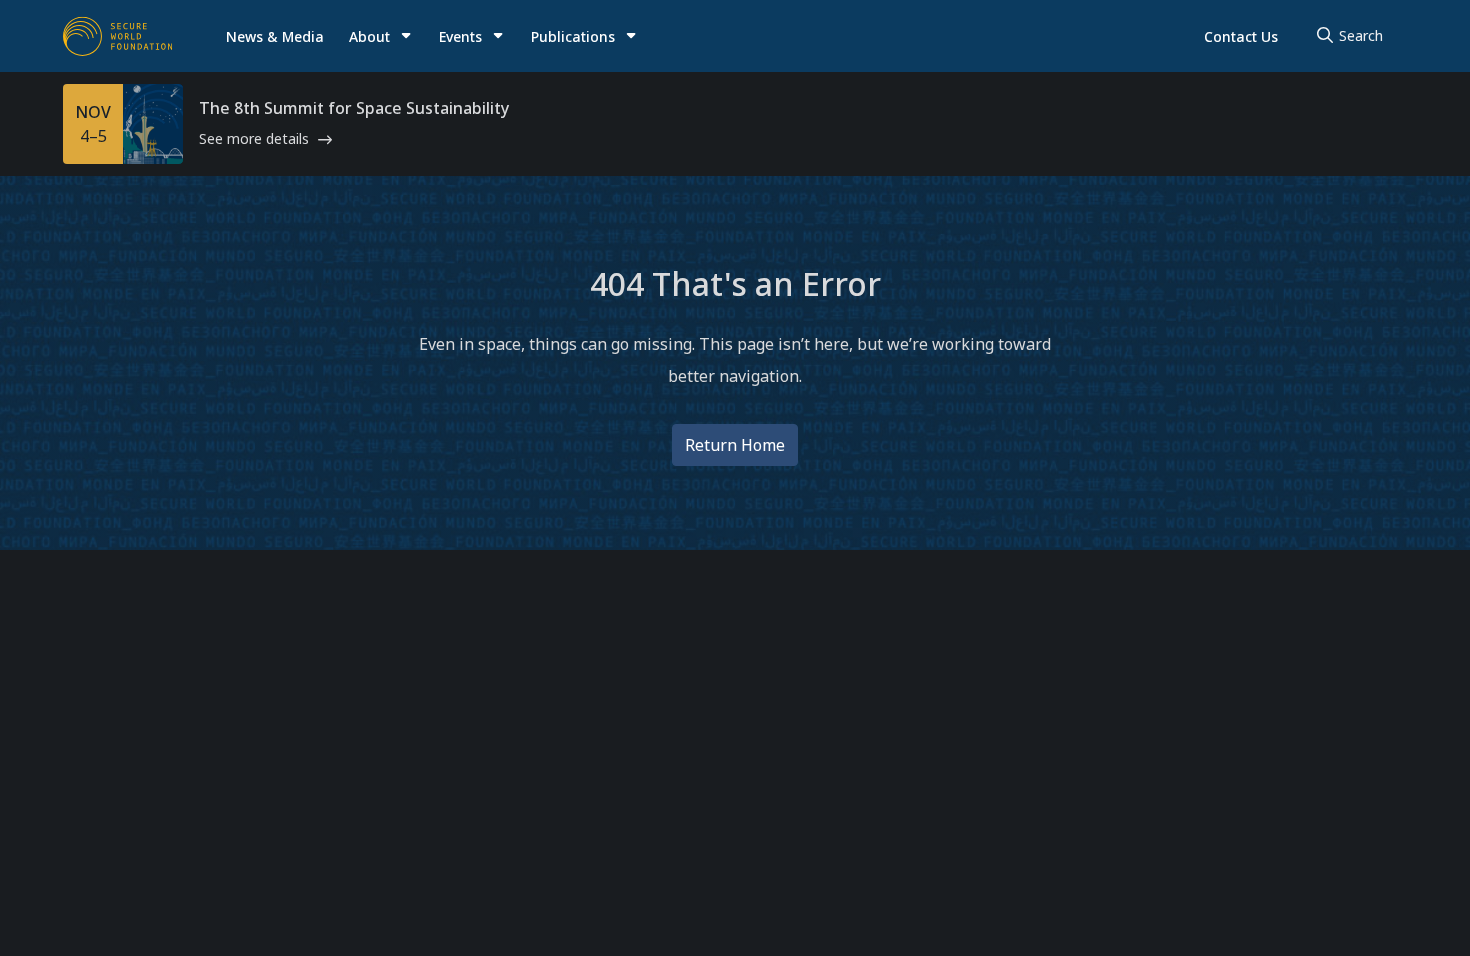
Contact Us (1241, 36)
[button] (381, 36)
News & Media (275, 36)
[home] (118, 36)
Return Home (735, 445)
